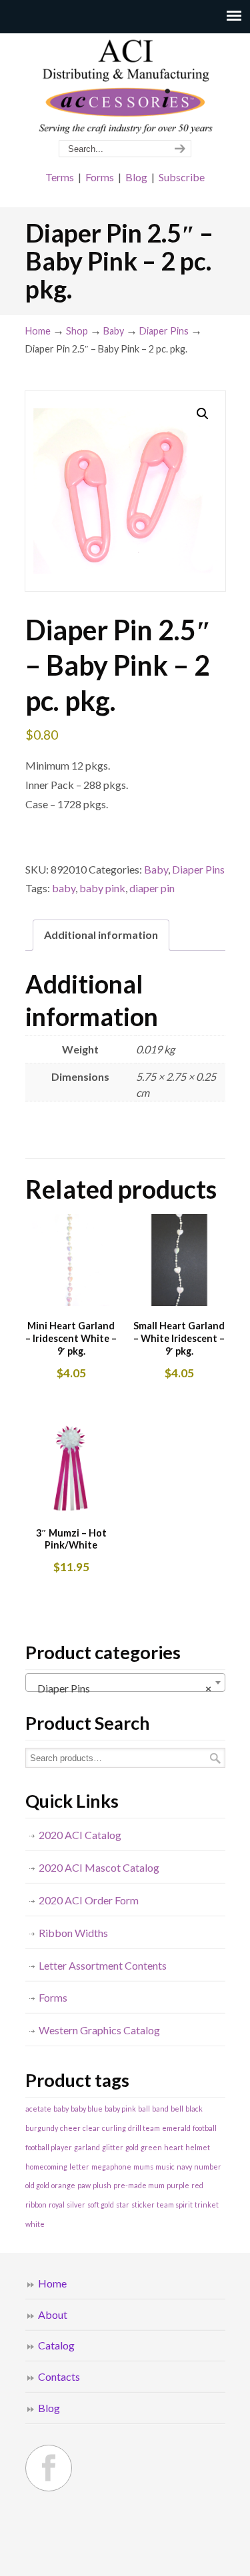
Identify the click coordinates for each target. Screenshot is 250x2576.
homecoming (46, 2167)
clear (91, 2128)
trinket (207, 2205)
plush (102, 2185)
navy (184, 2167)
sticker (143, 2205)
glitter (113, 2147)
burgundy (42, 2128)
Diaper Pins (164, 331)
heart (174, 2147)
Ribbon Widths (73, 1933)
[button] (203, 414)
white (35, 2224)
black (194, 2109)
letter (79, 2167)
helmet (198, 2147)
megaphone (111, 2167)
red (197, 2185)
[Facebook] (49, 2468)
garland (87, 2147)
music (165, 2167)
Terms (60, 177)
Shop (77, 331)
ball (144, 2109)
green (151, 2147)
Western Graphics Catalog (99, 2030)
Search (215, 1758)
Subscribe (182, 177)
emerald (176, 2128)
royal (57, 2205)
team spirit (175, 2205)
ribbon (36, 2205)
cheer (70, 2128)
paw (84, 2185)
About (53, 2314)
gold (132, 2147)
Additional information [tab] (101, 935)
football (205, 2128)
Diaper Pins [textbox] (121, 1688)
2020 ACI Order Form (89, 1900)
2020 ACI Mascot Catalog (99, 1867)
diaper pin (152, 888)
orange (63, 2185)
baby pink (102, 888)
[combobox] (125, 1682)
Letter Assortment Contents (103, 1965)
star (123, 2205)
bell (177, 2109)
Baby (114, 331)
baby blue (87, 2109)
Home (38, 331)
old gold (37, 2185)
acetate (38, 2109)
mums (143, 2167)
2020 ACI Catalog (80, 1835)
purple (178, 2185)
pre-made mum (139, 2185)
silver (76, 2205)
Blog (136, 177)
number (208, 2167)
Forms (100, 177)
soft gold (101, 2205)
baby (64, 888)
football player (49, 2147)
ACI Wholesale (125, 87)
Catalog (56, 2345)
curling (114, 2128)
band (160, 2109)
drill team (144, 2128)
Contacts (59, 2376)
